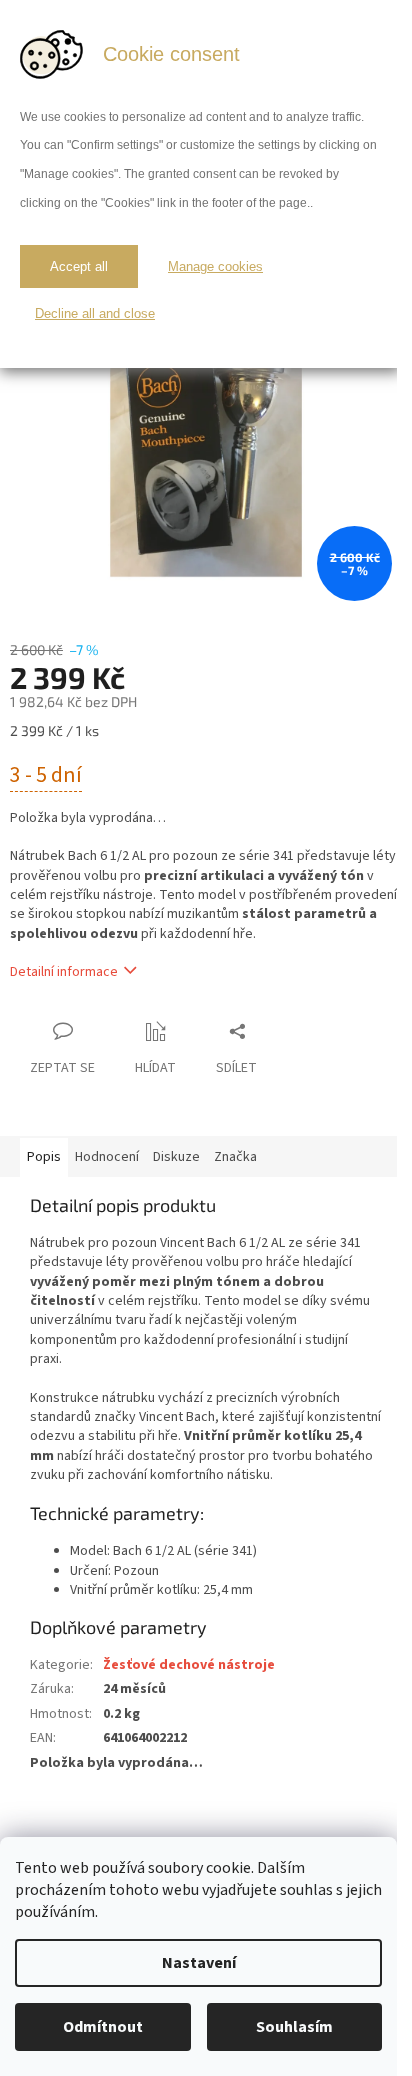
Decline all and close (95, 313)
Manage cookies (215, 266)
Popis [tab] (44, 1157)
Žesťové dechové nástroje (189, 1665)
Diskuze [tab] (176, 1157)
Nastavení (199, 1963)
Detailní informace (64, 972)
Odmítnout (103, 2027)
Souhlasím (294, 2027)
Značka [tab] (235, 1157)
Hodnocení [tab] (107, 1157)
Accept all (79, 266)
